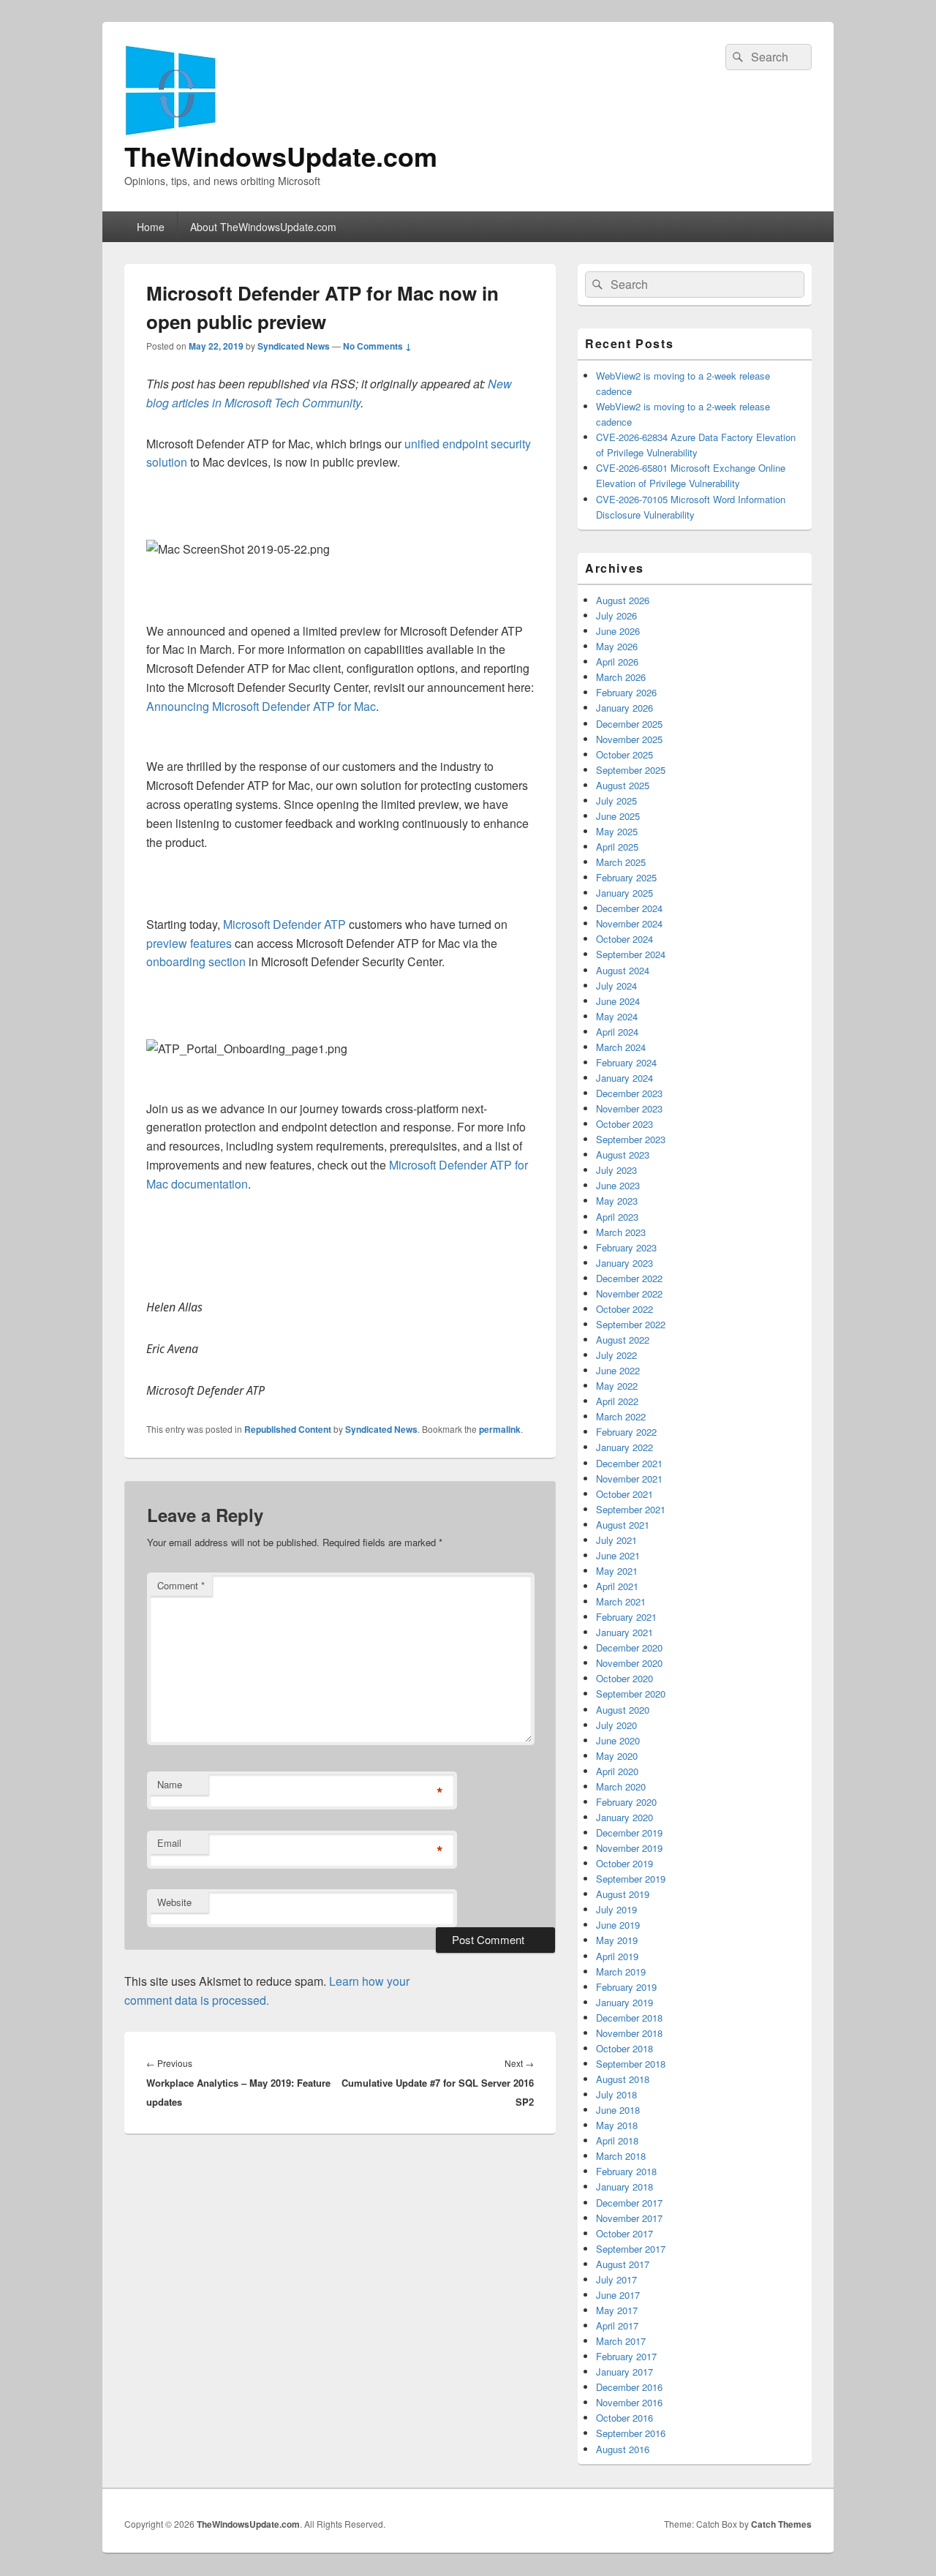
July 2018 (616, 2094)
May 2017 (617, 2310)
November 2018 (629, 2033)
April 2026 (617, 662)
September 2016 (631, 2433)
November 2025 (629, 739)
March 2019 (621, 1971)
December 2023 (629, 1093)
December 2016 (629, 2387)
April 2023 (617, 1217)
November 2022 (629, 1293)
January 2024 (624, 1078)
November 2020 (629, 1663)
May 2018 (617, 2125)
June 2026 (618, 631)
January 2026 (624, 708)
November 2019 (629, 1848)
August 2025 (623, 785)
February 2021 (626, 1617)
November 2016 (629, 2402)
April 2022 (617, 1401)
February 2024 (626, 1062)
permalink (500, 1429)
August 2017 (623, 2264)
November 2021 (629, 1479)
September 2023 (631, 1139)
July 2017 (616, 2279)
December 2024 (629, 908)
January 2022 (624, 1447)
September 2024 (631, 954)
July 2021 (616, 1540)
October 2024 (624, 939)
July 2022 (616, 1355)
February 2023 (626, 1247)
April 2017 (617, 2325)
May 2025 (617, 831)
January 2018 (624, 2187)
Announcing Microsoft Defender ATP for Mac (261, 706)
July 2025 (616, 801)
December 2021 (629, 1463)
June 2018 (618, 2110)
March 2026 (621, 677)
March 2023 (621, 1232)
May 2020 (617, 1756)
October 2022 (624, 1309)
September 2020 (631, 1694)
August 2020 (623, 1710)
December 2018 (629, 2018)
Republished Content (288, 1429)
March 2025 (621, 862)
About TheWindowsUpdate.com (263, 227)
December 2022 (629, 1278)
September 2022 (631, 1324)
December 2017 (629, 2203)
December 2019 (629, 1833)
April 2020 (617, 1771)
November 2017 (629, 2218)
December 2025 (629, 724)
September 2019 (631, 1879)
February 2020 (626, 1802)
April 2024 (617, 1032)
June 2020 (618, 1740)
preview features (189, 943)
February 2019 (626, 1987)
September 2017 (631, 2249)
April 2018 (617, 2140)
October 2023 (624, 1124)
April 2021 (617, 1586)
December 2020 (629, 1647)
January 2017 (624, 2372)
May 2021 (617, 1571)
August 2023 (623, 1155)
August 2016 (623, 2449)
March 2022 (621, 1416)
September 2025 (631, 770)
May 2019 (617, 1940)
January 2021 (624, 1632)
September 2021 (631, 1509)
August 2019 (623, 1894)
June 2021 (618, 1555)
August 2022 (623, 1340)
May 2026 (617, 646)
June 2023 (618, 1185)
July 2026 (616, 615)
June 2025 (618, 816)
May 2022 (617, 1386)
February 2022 (626, 1432)
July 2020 (616, 1725)
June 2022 (618, 1370)
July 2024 (616, 986)
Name (170, 1784)
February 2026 (626, 692)
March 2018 (621, 2156)
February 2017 (626, 2356)
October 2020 (624, 1678)
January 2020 (624, 1817)
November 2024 (629, 923)
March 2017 (621, 2341)
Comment (181, 1585)
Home (151, 227)
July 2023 (616, 1170)
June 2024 (618, 1001)
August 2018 (623, 2079)
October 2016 (624, 2418)
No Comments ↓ (377, 346)
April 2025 (617, 847)
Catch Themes (781, 2524)
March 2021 (621, 1601)
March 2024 (621, 1047)
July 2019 (616, 1909)
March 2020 (621, 1786)
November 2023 (629, 1108)
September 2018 (631, 2064)
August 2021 (623, 1525)
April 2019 (617, 1956)
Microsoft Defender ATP (284, 924)
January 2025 (624, 893)
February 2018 (626, 2171)
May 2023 (617, 1201)
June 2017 (618, 2295)
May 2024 (617, 1016)
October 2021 (624, 1494)
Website (174, 1902)
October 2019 (624, 1863)
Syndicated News (294, 346)
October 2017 (624, 2233)
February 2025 (626, 877)
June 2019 (618, 1925)
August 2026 (623, 600)
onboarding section (196, 961)
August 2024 (623, 970)
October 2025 (624, 754)
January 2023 (624, 1263)
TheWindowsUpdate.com (281, 156)
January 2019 (624, 2002)
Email (169, 1843)
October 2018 (624, 2048)
